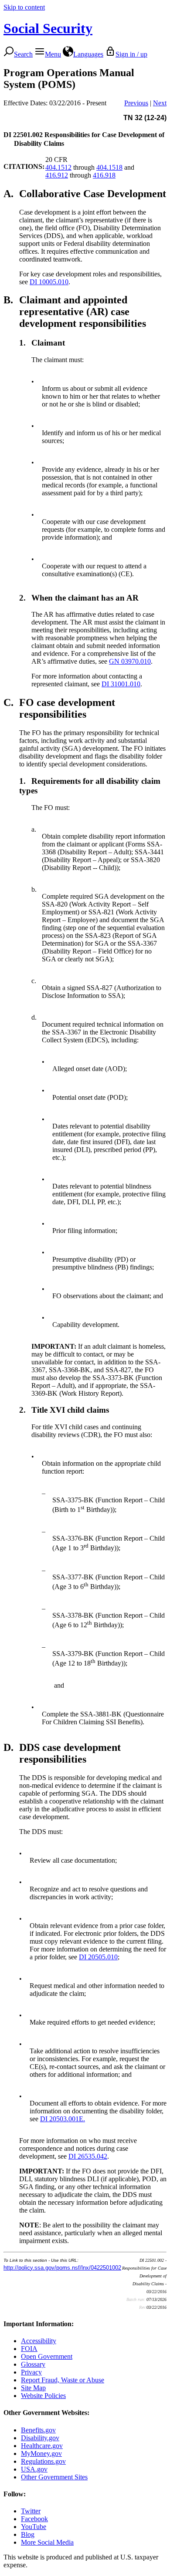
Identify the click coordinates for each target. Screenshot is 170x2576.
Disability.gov (40, 2438)
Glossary (33, 2364)
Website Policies (43, 2396)
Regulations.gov (43, 2461)
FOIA (29, 2349)
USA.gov (34, 2469)
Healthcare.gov (42, 2446)
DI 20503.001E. (63, 2119)
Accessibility (39, 2341)
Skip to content (24, 7)
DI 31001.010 (121, 684)
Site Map (33, 2388)
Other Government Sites (54, 2477)
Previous (136, 103)
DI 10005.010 (49, 282)
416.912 (57, 175)
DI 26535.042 (88, 2156)
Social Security (48, 28)
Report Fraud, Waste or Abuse (63, 2380)
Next (160, 103)
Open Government (47, 2356)
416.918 (104, 175)
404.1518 (109, 167)
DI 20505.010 (98, 1957)
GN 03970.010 (130, 661)
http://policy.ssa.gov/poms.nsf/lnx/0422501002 (62, 2268)
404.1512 (58, 167)
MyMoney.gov (41, 2453)
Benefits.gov (38, 2430)
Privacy (31, 2372)
